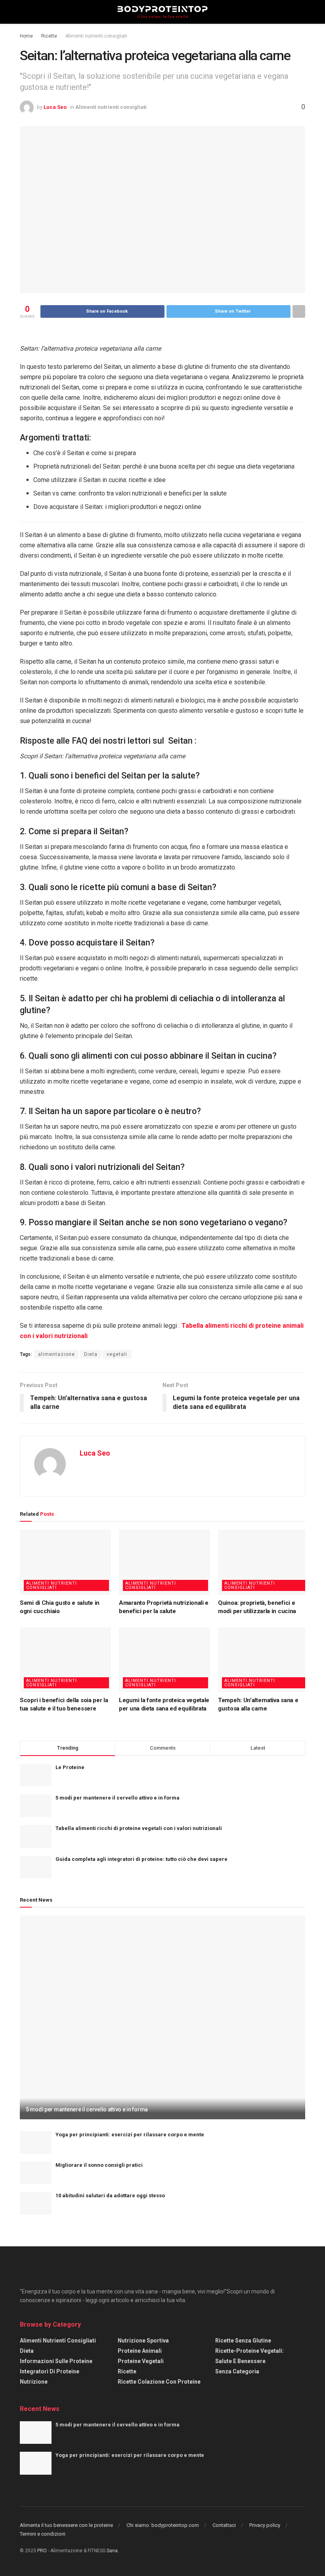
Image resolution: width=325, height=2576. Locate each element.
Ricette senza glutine (243, 2341)
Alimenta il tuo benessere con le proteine (66, 2525)
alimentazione (56, 1354)
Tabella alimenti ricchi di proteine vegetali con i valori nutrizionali (139, 1828)
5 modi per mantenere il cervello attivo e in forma (118, 1798)
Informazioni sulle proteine (56, 2361)
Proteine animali (140, 2351)
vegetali (117, 1354)
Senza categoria (237, 2371)
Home (26, 36)
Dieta (91, 1354)
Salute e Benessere (240, 2361)
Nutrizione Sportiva (143, 2341)
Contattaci (224, 2525)
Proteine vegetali (141, 2361)
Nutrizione (34, 2382)
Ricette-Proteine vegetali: (249, 2351)
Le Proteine (70, 1767)
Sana (112, 2551)
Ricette (49, 36)
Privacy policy (265, 2525)
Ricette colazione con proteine (159, 2382)
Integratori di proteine (50, 2371)
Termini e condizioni (43, 2534)
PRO (42, 2551)
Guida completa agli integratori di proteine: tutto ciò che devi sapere (141, 1859)
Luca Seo (55, 107)
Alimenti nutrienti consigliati (96, 36)
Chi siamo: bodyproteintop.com (163, 2525)
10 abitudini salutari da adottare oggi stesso (110, 2195)
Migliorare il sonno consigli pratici (99, 2165)
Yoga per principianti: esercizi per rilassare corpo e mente (130, 2135)
